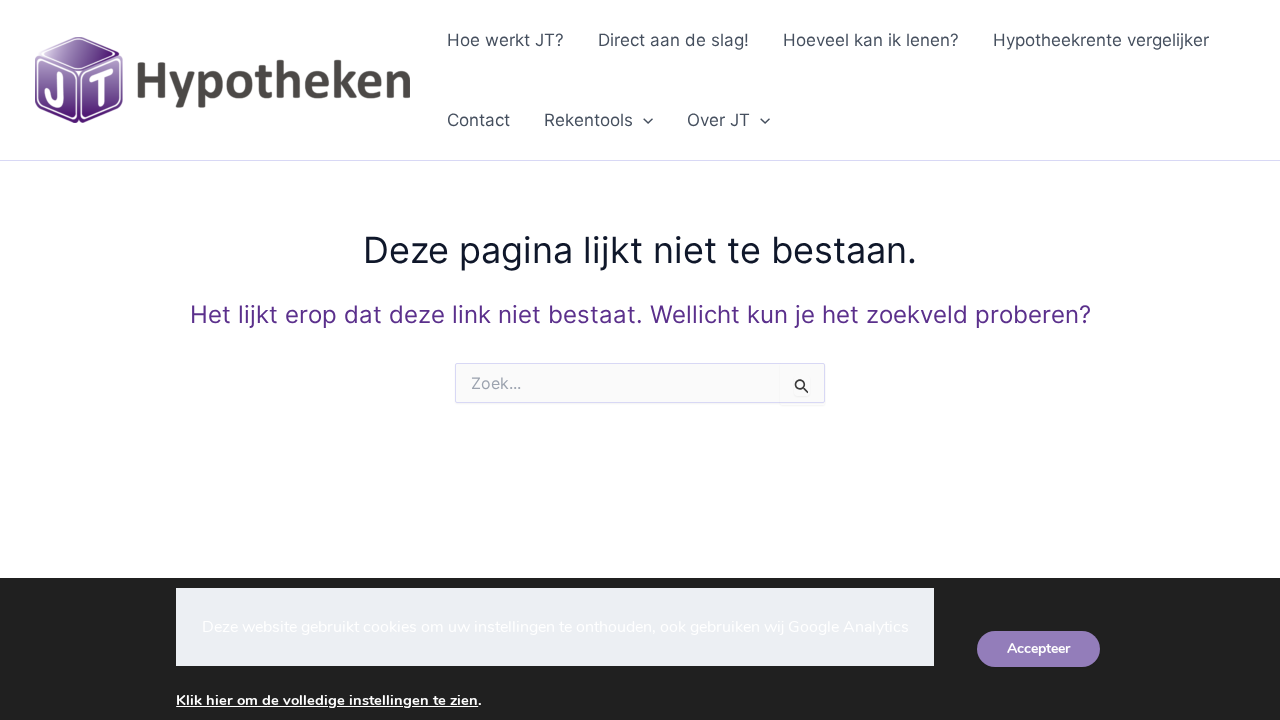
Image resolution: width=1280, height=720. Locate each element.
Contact (478, 120)
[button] (643, 120)
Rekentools (588, 120)
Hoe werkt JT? (505, 40)
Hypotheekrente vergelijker (1101, 40)
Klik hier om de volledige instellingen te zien (327, 700)
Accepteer (1038, 648)
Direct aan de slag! (673, 40)
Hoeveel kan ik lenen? (871, 40)
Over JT (718, 120)
